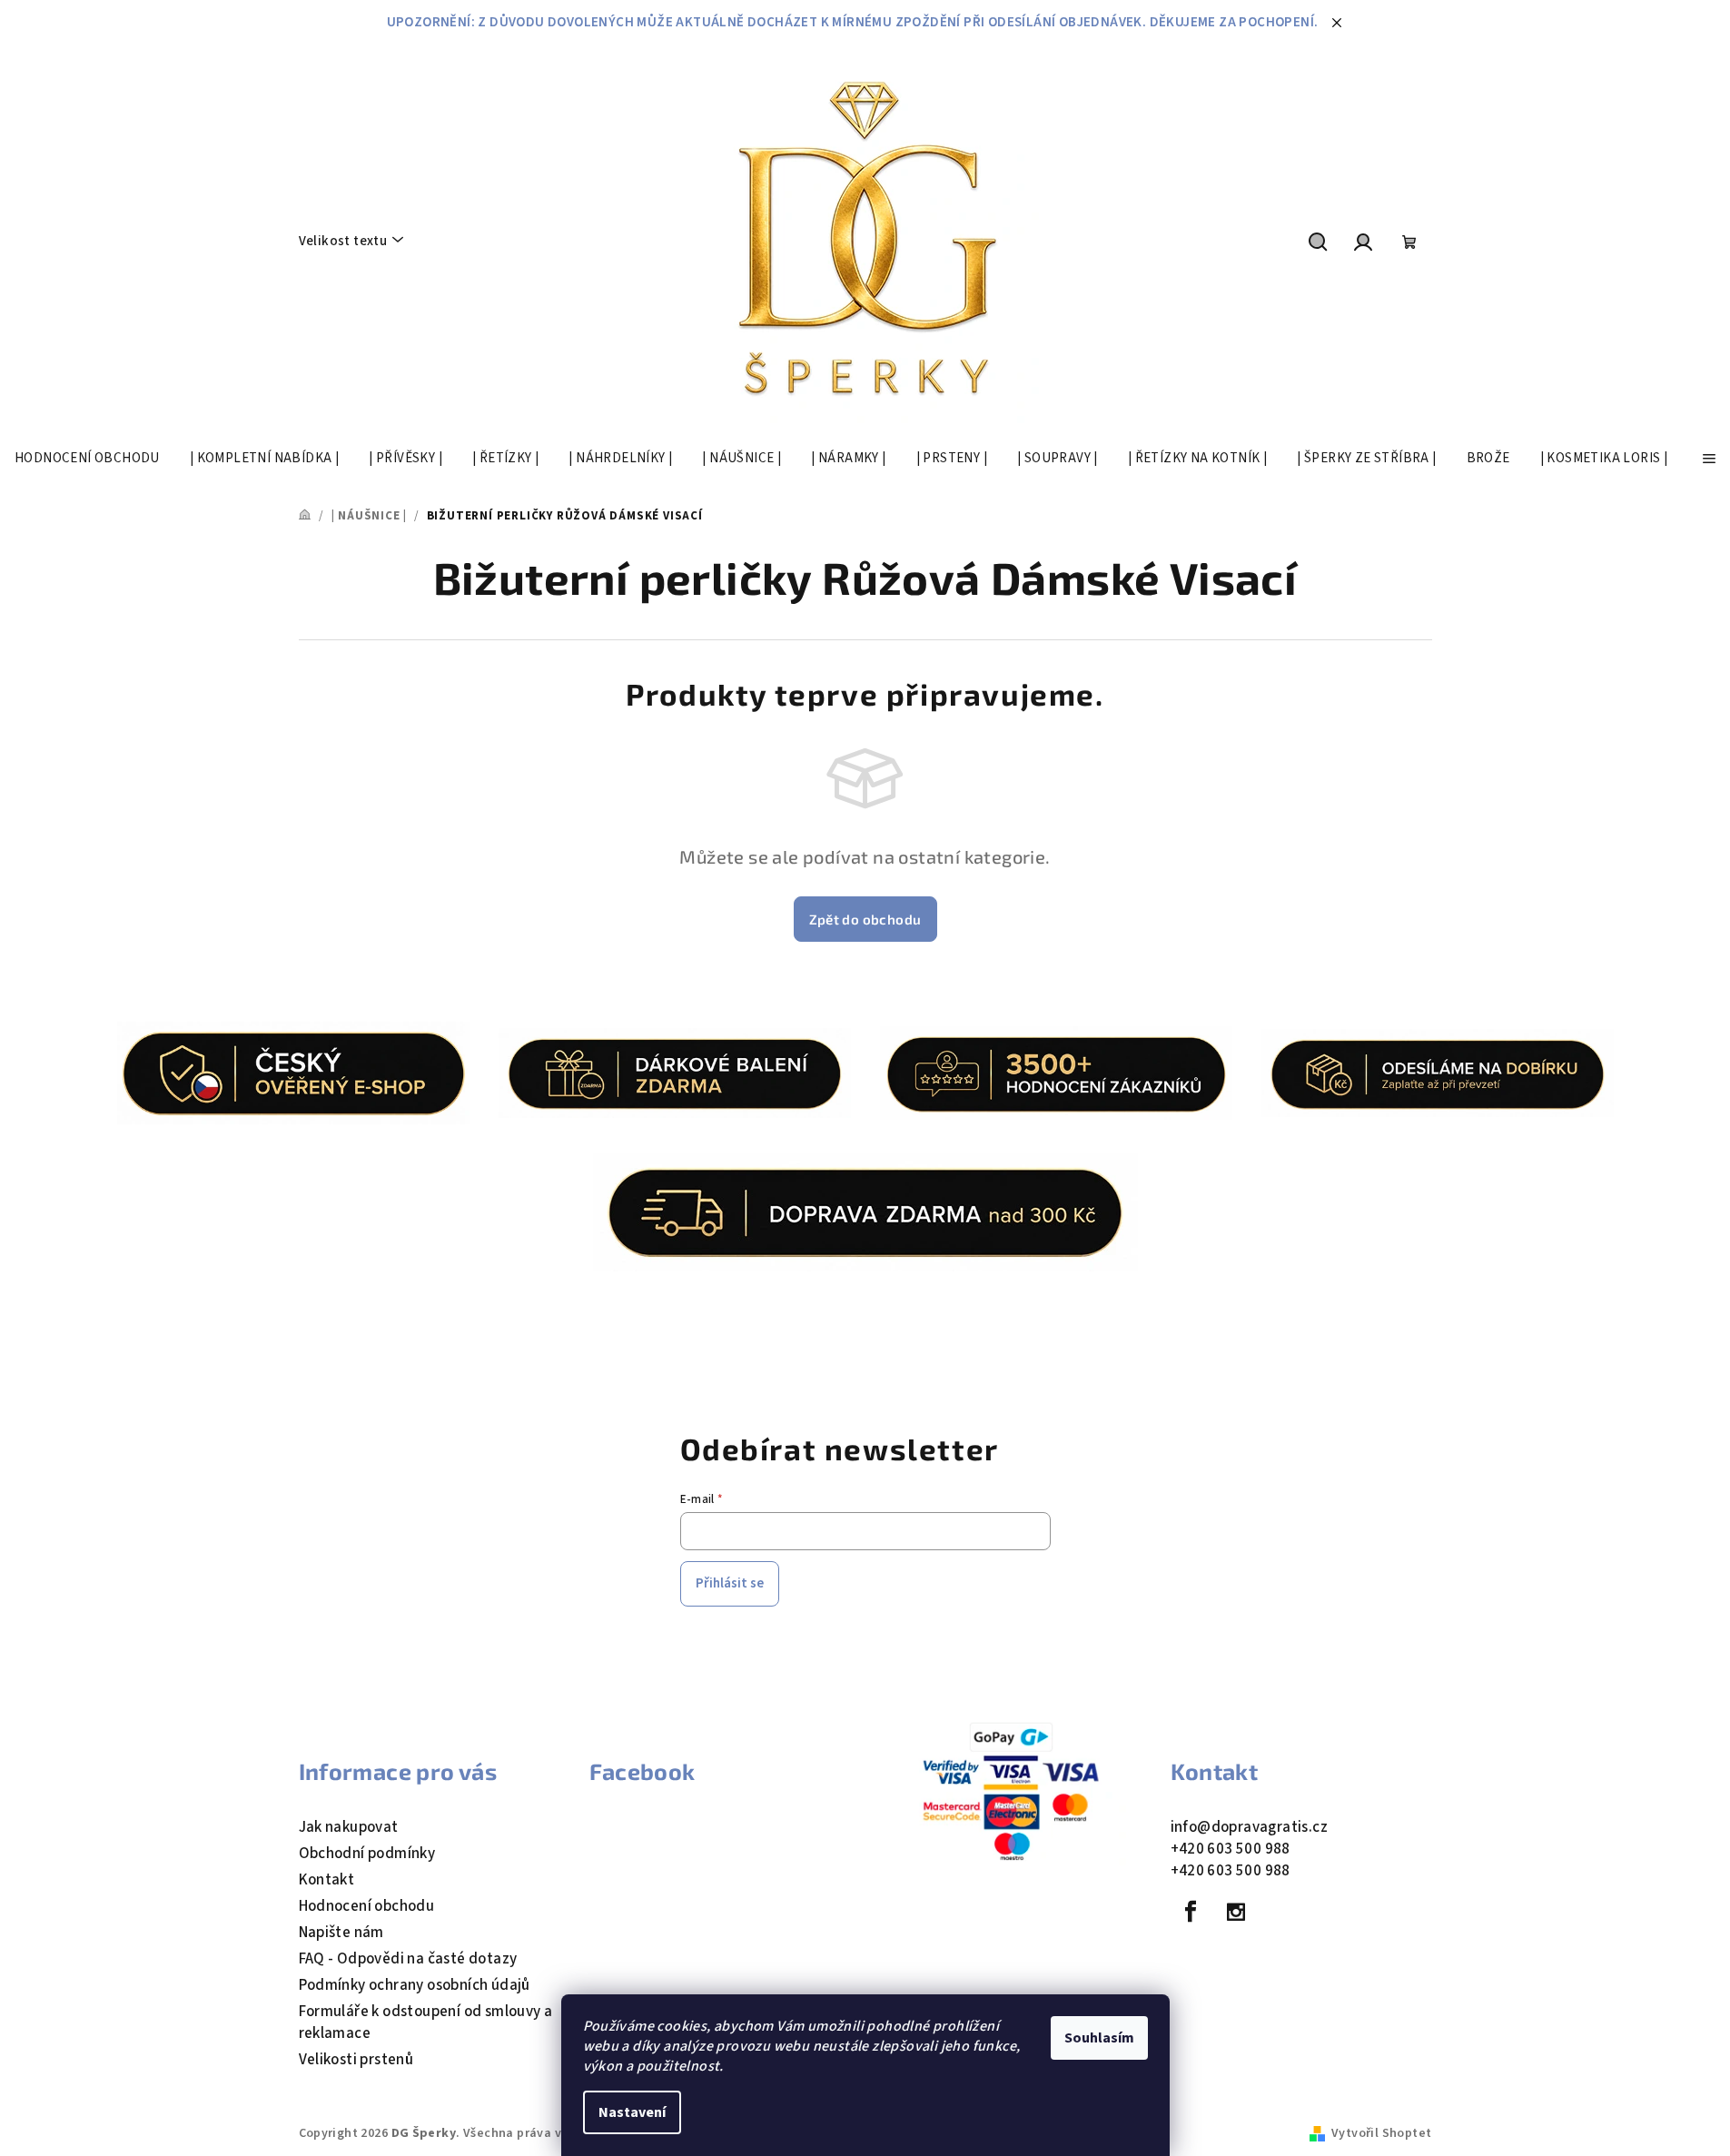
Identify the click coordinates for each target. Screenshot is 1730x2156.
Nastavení (632, 2112)
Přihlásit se (730, 1583)
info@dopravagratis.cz (1249, 1827)
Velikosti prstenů (356, 2060)
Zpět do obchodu (865, 919)
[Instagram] (1236, 1912)
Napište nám (341, 1933)
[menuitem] (87, 459)
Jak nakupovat (349, 1827)
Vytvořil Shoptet (1381, 2133)
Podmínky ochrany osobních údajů (415, 1985)
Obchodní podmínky (367, 1854)
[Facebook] (1191, 1912)
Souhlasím (1099, 2038)
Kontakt (327, 1880)
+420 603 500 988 (1231, 1849)
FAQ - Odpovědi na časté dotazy (408, 1959)
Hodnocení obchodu (367, 1906)
